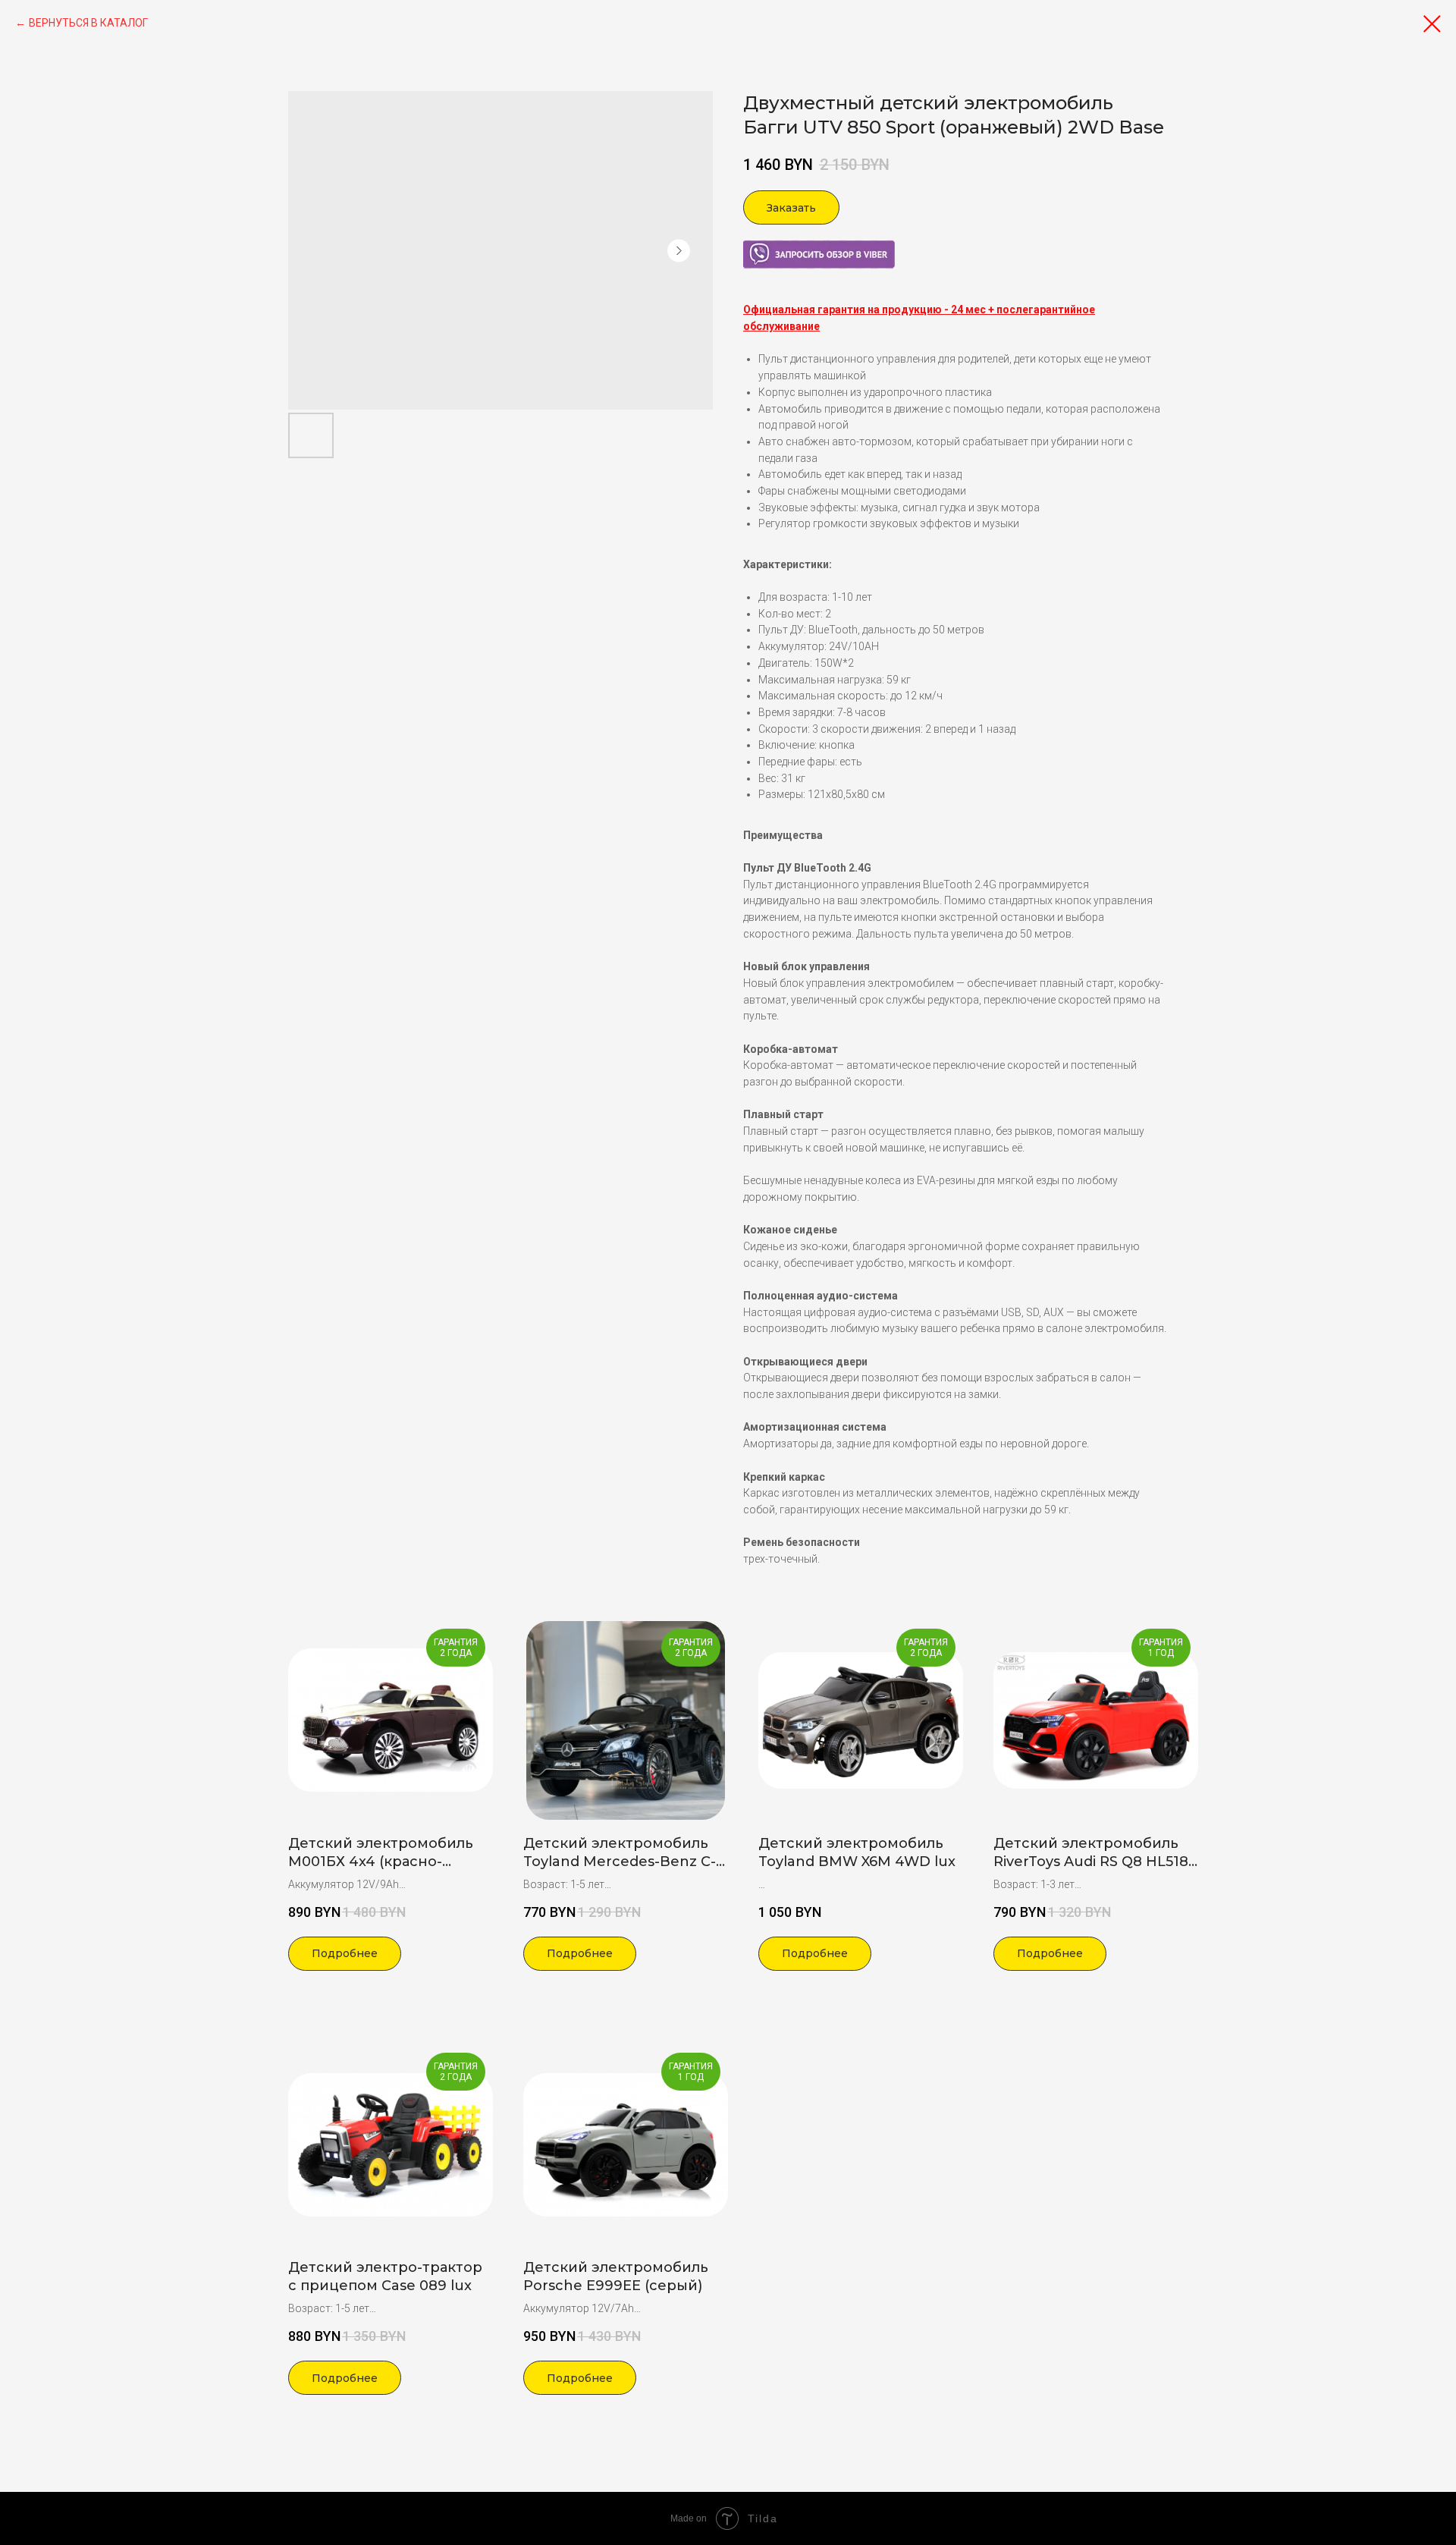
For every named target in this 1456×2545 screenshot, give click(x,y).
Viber (755, 247)
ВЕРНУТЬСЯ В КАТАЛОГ (88, 23)
